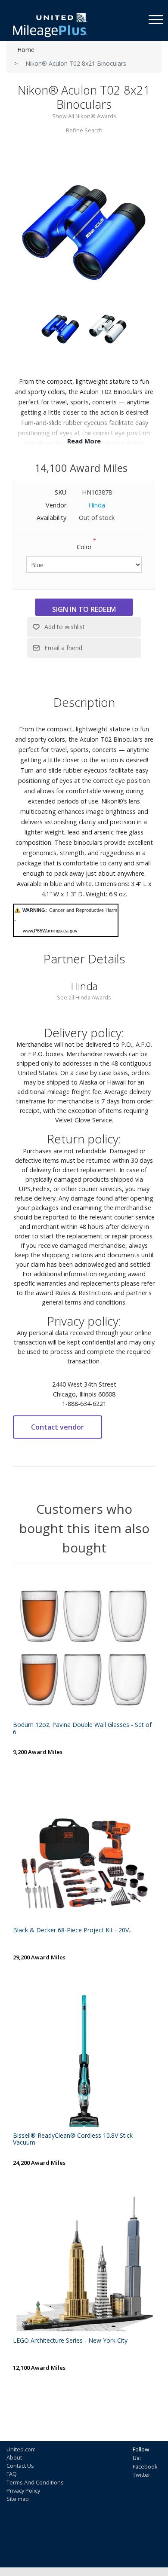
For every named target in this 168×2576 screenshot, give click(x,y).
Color (84, 547)
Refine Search (84, 130)
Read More (84, 441)
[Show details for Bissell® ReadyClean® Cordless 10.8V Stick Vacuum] (84, 2059)
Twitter (142, 2475)
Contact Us (20, 2466)
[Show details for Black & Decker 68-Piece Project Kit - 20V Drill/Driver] (84, 1853)
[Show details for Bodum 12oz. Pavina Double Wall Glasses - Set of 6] (84, 1648)
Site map (18, 2499)
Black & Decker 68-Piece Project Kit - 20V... (73, 1930)
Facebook (145, 2466)
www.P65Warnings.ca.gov (50, 931)
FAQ (12, 2474)
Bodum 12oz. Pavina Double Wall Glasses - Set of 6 (82, 1729)
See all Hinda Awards (84, 997)
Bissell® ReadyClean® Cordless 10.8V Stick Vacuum (73, 2139)
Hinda (97, 505)
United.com (21, 2449)
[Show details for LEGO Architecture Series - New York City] (84, 2264)
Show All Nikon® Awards (84, 116)
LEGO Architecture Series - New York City (70, 2341)
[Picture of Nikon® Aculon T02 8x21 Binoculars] (84, 231)
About (14, 2457)
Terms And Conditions (35, 2482)
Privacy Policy (23, 2490)
